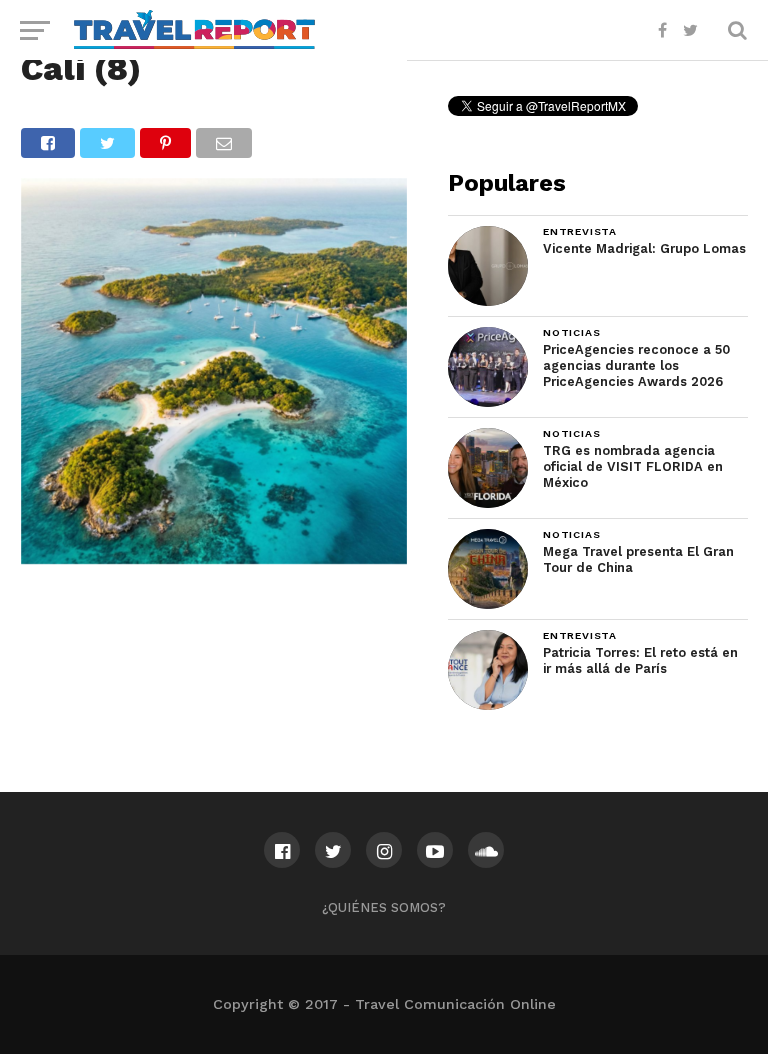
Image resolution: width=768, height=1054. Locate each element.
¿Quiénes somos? (384, 907)
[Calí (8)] (214, 557)
